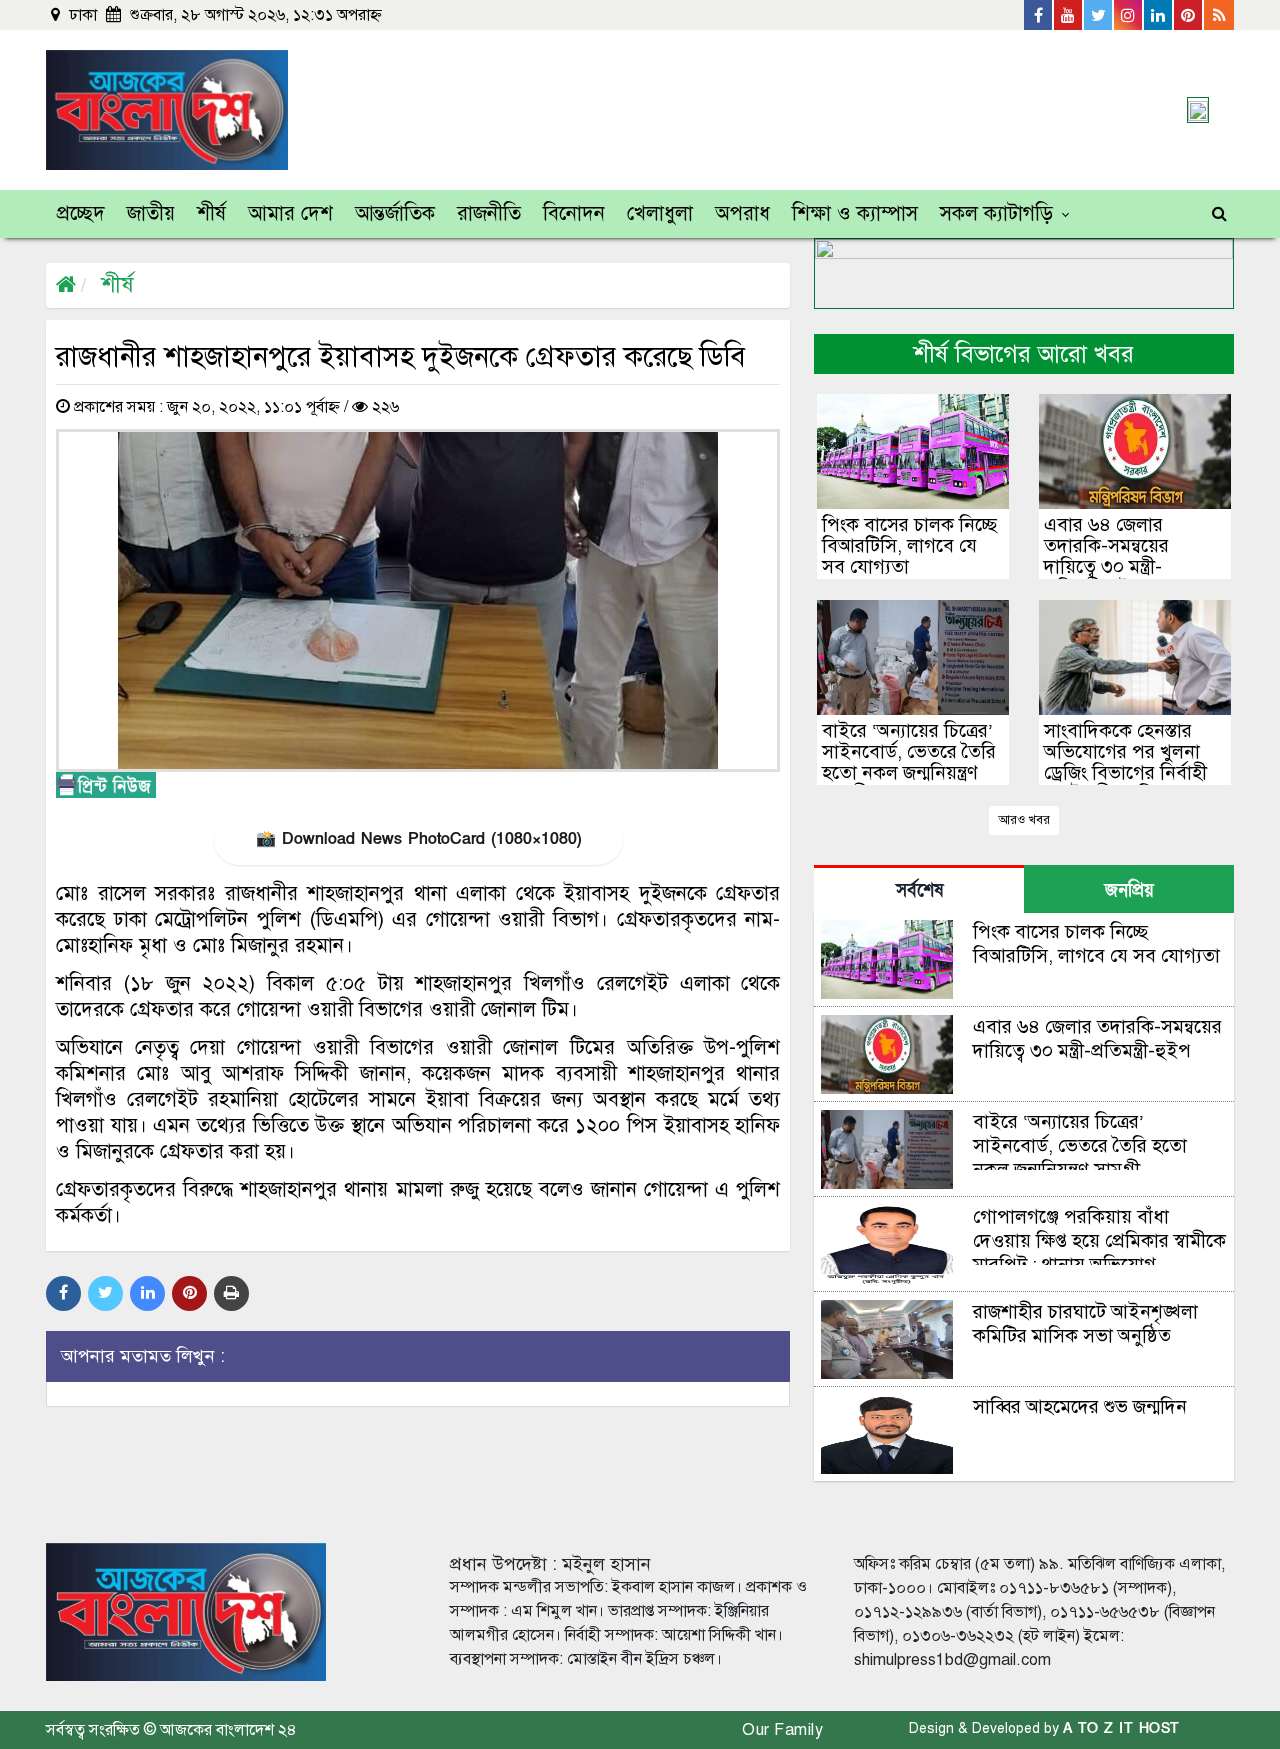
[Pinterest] (1189, 15)
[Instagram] (1129, 15)
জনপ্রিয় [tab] (1129, 890)
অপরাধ (742, 213)
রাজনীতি (489, 213)
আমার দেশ (290, 213)
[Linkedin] (1159, 15)
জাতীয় (151, 213)
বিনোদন (574, 213)
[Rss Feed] (1219, 15)
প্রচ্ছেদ (81, 213)
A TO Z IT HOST (1121, 1728)
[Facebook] (1039, 15)
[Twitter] (1099, 15)
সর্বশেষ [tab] (919, 890)
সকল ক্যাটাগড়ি (996, 213)
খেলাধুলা (660, 213)
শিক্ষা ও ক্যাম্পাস (855, 213)
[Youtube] (1069, 15)
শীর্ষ (211, 213)
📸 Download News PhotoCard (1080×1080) (418, 839)
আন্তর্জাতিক (395, 213)
